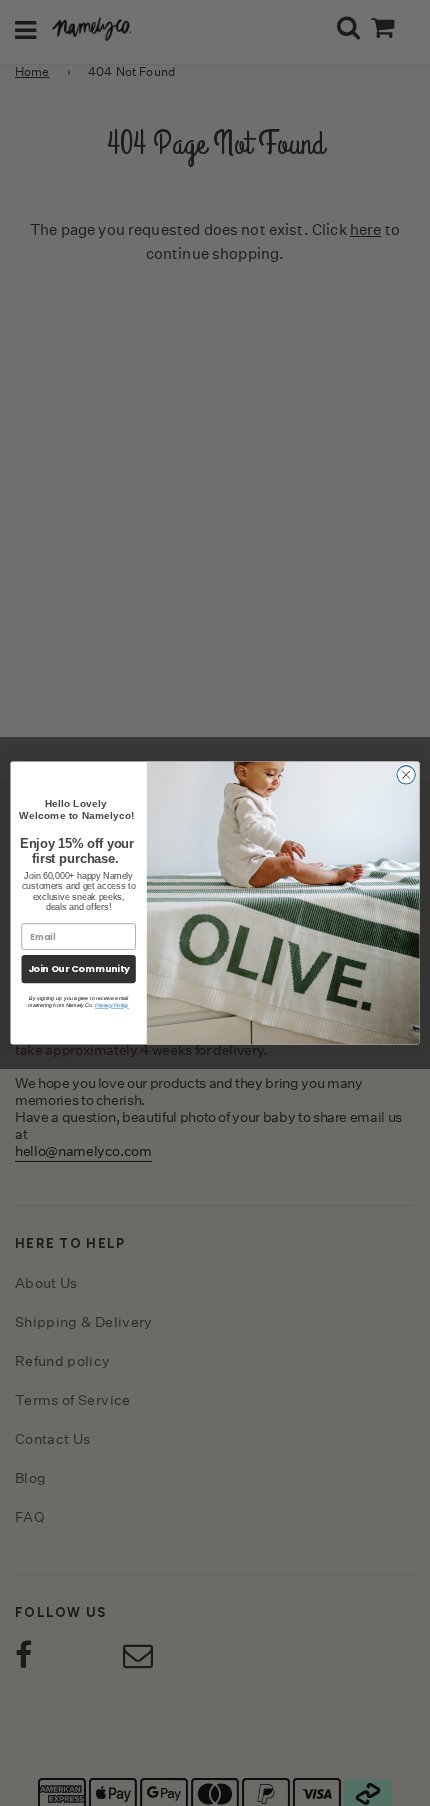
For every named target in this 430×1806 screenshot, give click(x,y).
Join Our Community (79, 968)
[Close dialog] (406, 775)
